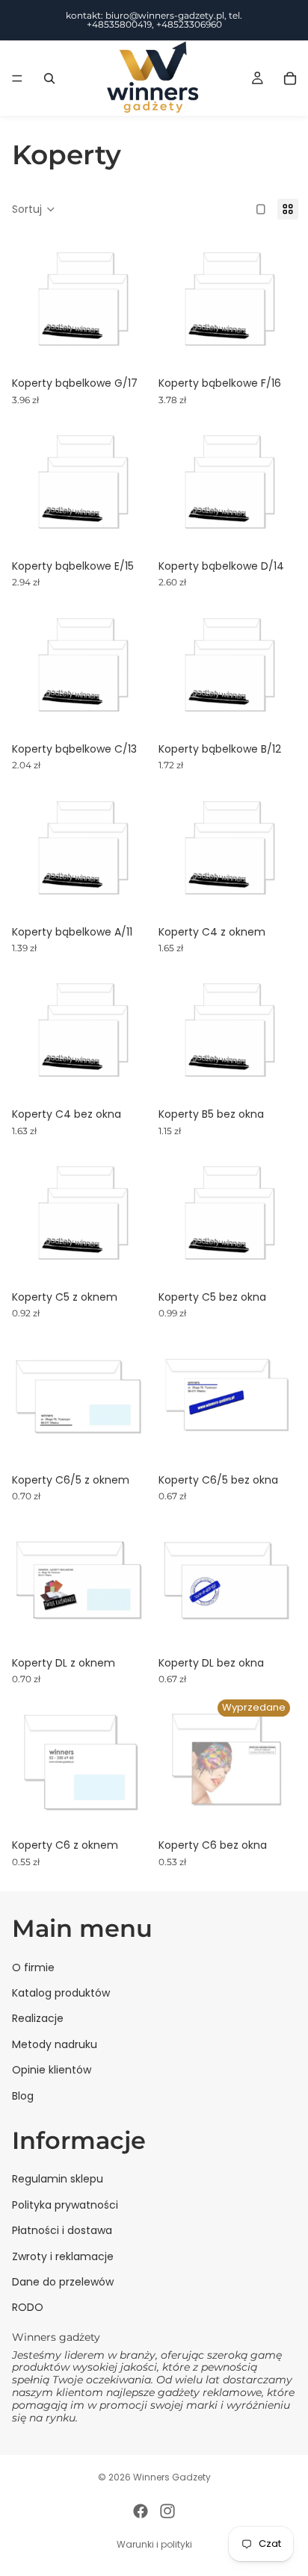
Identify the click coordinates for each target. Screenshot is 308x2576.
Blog (23, 2096)
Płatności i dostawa (62, 2230)
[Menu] (17, 78)
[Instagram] (167, 2511)
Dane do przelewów (63, 2282)
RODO (28, 2308)
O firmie (33, 1967)
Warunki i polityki (154, 2544)
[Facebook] (141, 2511)
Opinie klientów (52, 2070)
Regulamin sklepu (58, 2180)
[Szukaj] (49, 78)
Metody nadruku (55, 2044)
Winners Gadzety (172, 2477)
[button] (34, 209)
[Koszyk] (290, 78)
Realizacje (38, 2019)
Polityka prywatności (65, 2205)
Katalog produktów (61, 1993)
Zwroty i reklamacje (63, 2256)
